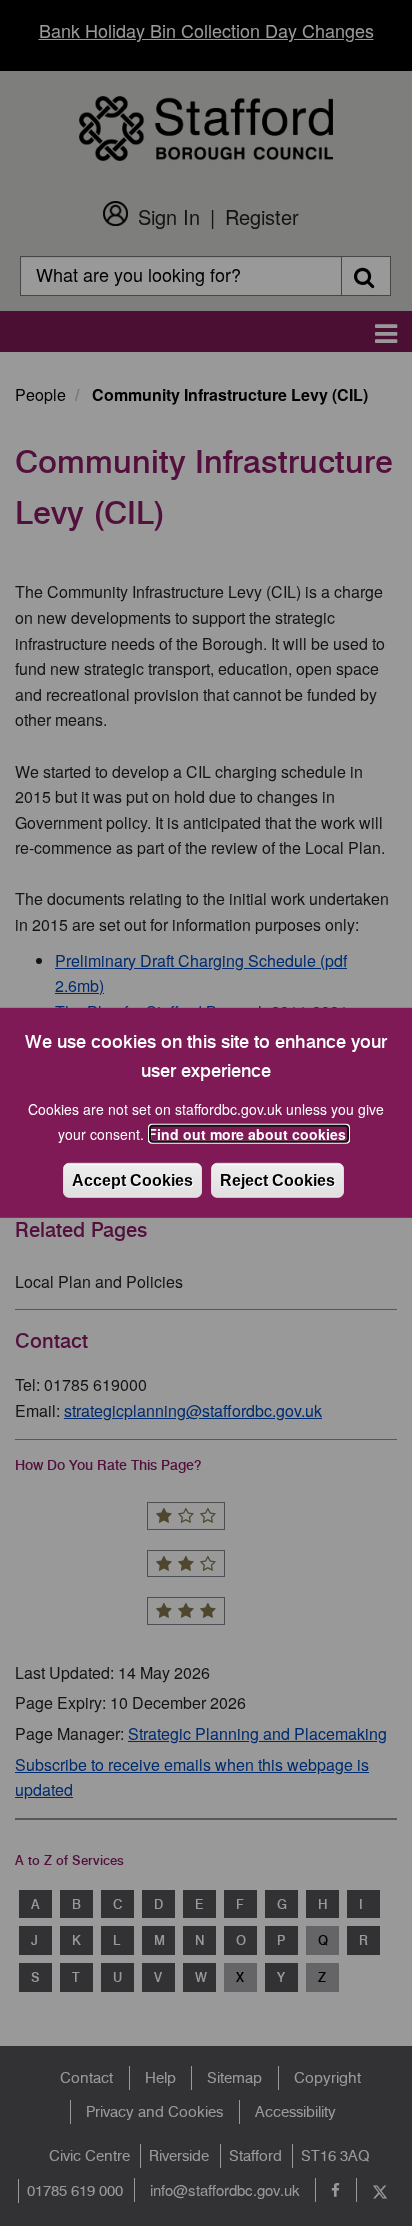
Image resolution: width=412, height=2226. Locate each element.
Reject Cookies (277, 1180)
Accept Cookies (132, 1180)
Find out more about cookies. (249, 1134)
